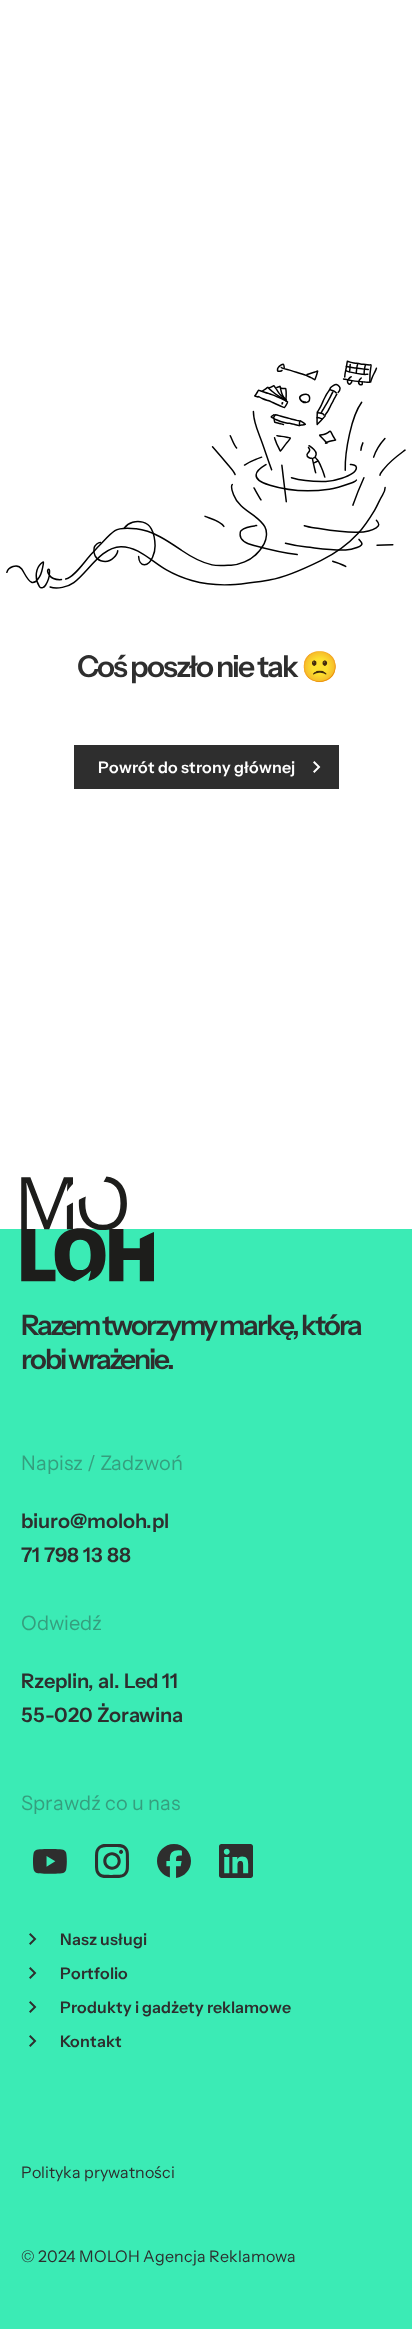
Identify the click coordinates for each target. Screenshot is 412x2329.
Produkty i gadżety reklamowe (175, 2007)
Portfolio (94, 1973)
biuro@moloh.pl (95, 1521)
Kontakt (91, 2041)
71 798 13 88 (76, 1555)
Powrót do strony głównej (196, 767)
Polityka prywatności (98, 2172)
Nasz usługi (103, 1939)
